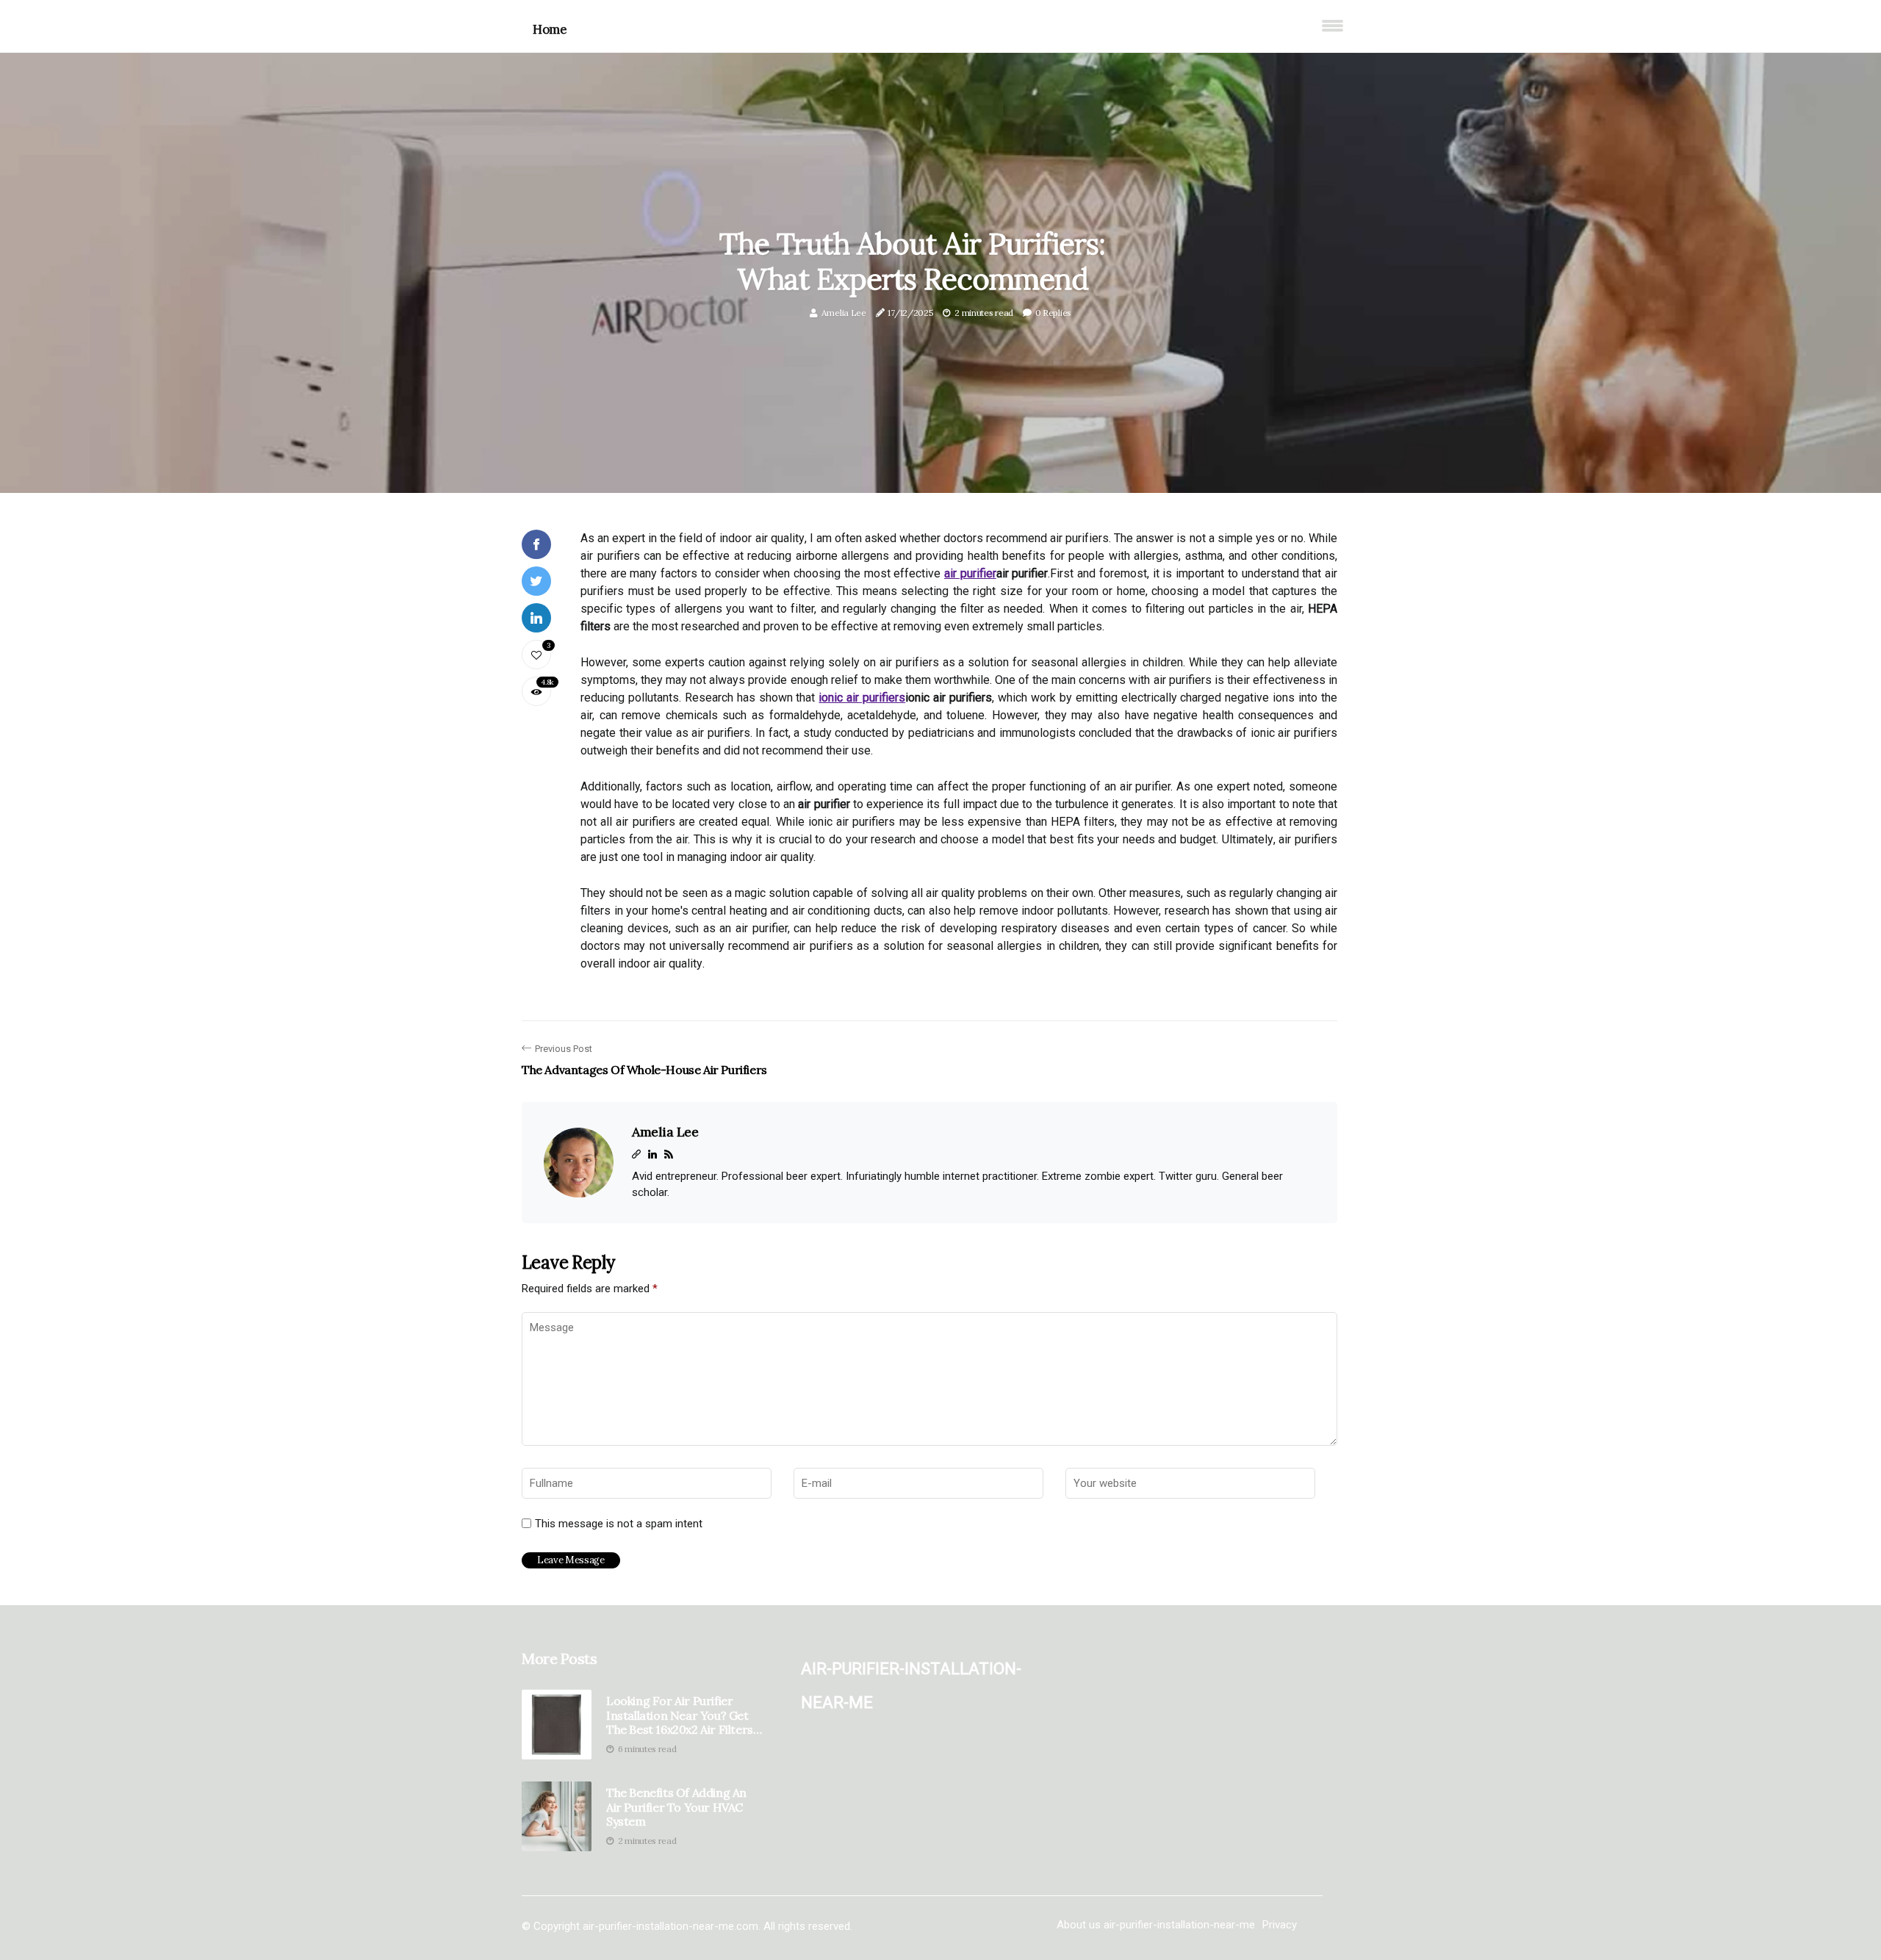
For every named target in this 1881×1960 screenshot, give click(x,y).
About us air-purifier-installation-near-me (1156, 1925)
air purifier (970, 573)
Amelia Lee (844, 313)
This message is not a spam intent (619, 1524)
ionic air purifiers (862, 698)
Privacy (1280, 1925)
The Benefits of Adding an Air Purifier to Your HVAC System (676, 1807)
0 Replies (1053, 313)
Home (550, 29)
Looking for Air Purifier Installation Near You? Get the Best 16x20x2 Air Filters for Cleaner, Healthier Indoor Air (680, 1715)
